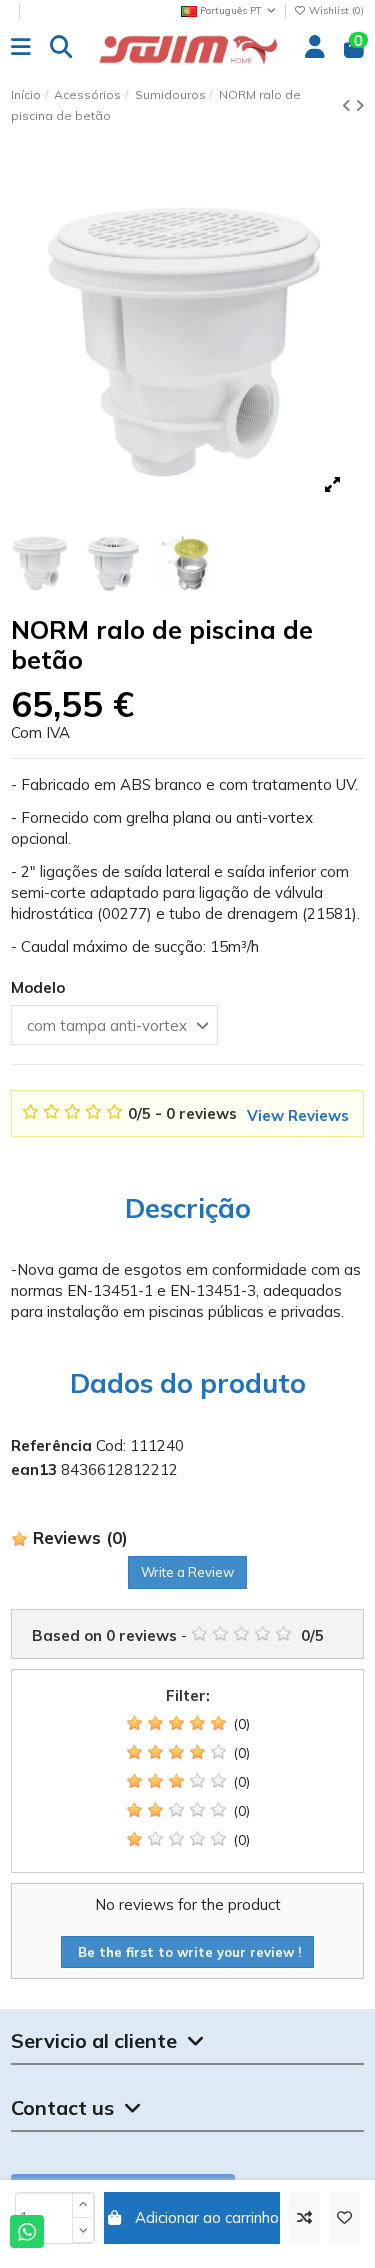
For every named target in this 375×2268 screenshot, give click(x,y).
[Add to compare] (304, 2218)
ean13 (34, 1469)
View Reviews (298, 1115)
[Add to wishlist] (344, 2218)
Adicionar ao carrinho (207, 2217)
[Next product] (359, 105)
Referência (51, 1445)
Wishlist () (335, 10)
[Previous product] (348, 105)
